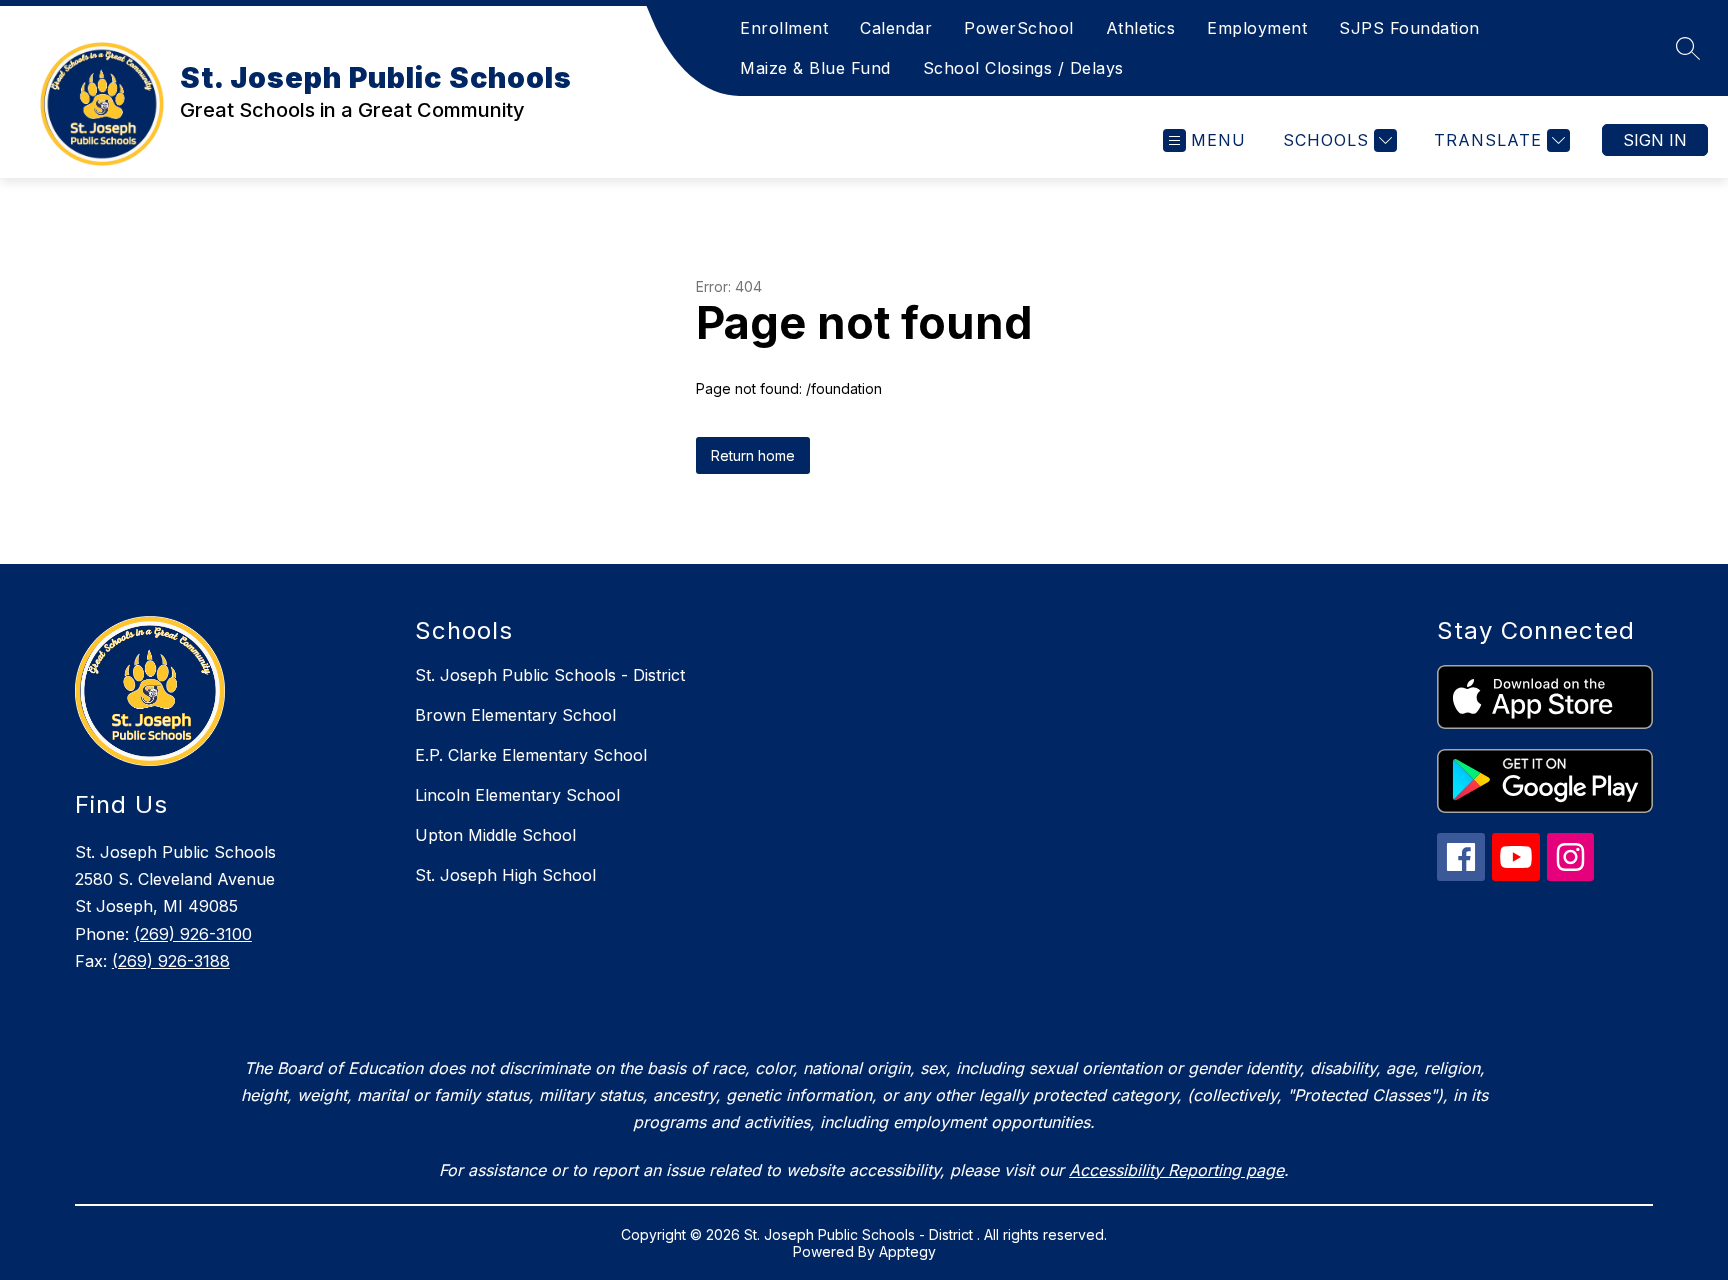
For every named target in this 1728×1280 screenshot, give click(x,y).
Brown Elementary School (515, 715)
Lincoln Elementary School (517, 795)
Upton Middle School (495, 835)
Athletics (1141, 28)
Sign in (1655, 140)
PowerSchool (1019, 28)
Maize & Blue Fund (815, 68)
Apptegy (907, 1251)
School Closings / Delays (1023, 68)
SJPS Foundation (1409, 28)
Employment (1257, 28)
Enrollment (784, 28)
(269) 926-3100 (193, 934)
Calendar (896, 28)
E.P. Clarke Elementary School (531, 755)
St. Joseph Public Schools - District (550, 675)
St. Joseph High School (505, 875)
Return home (753, 455)
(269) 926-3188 (171, 961)
